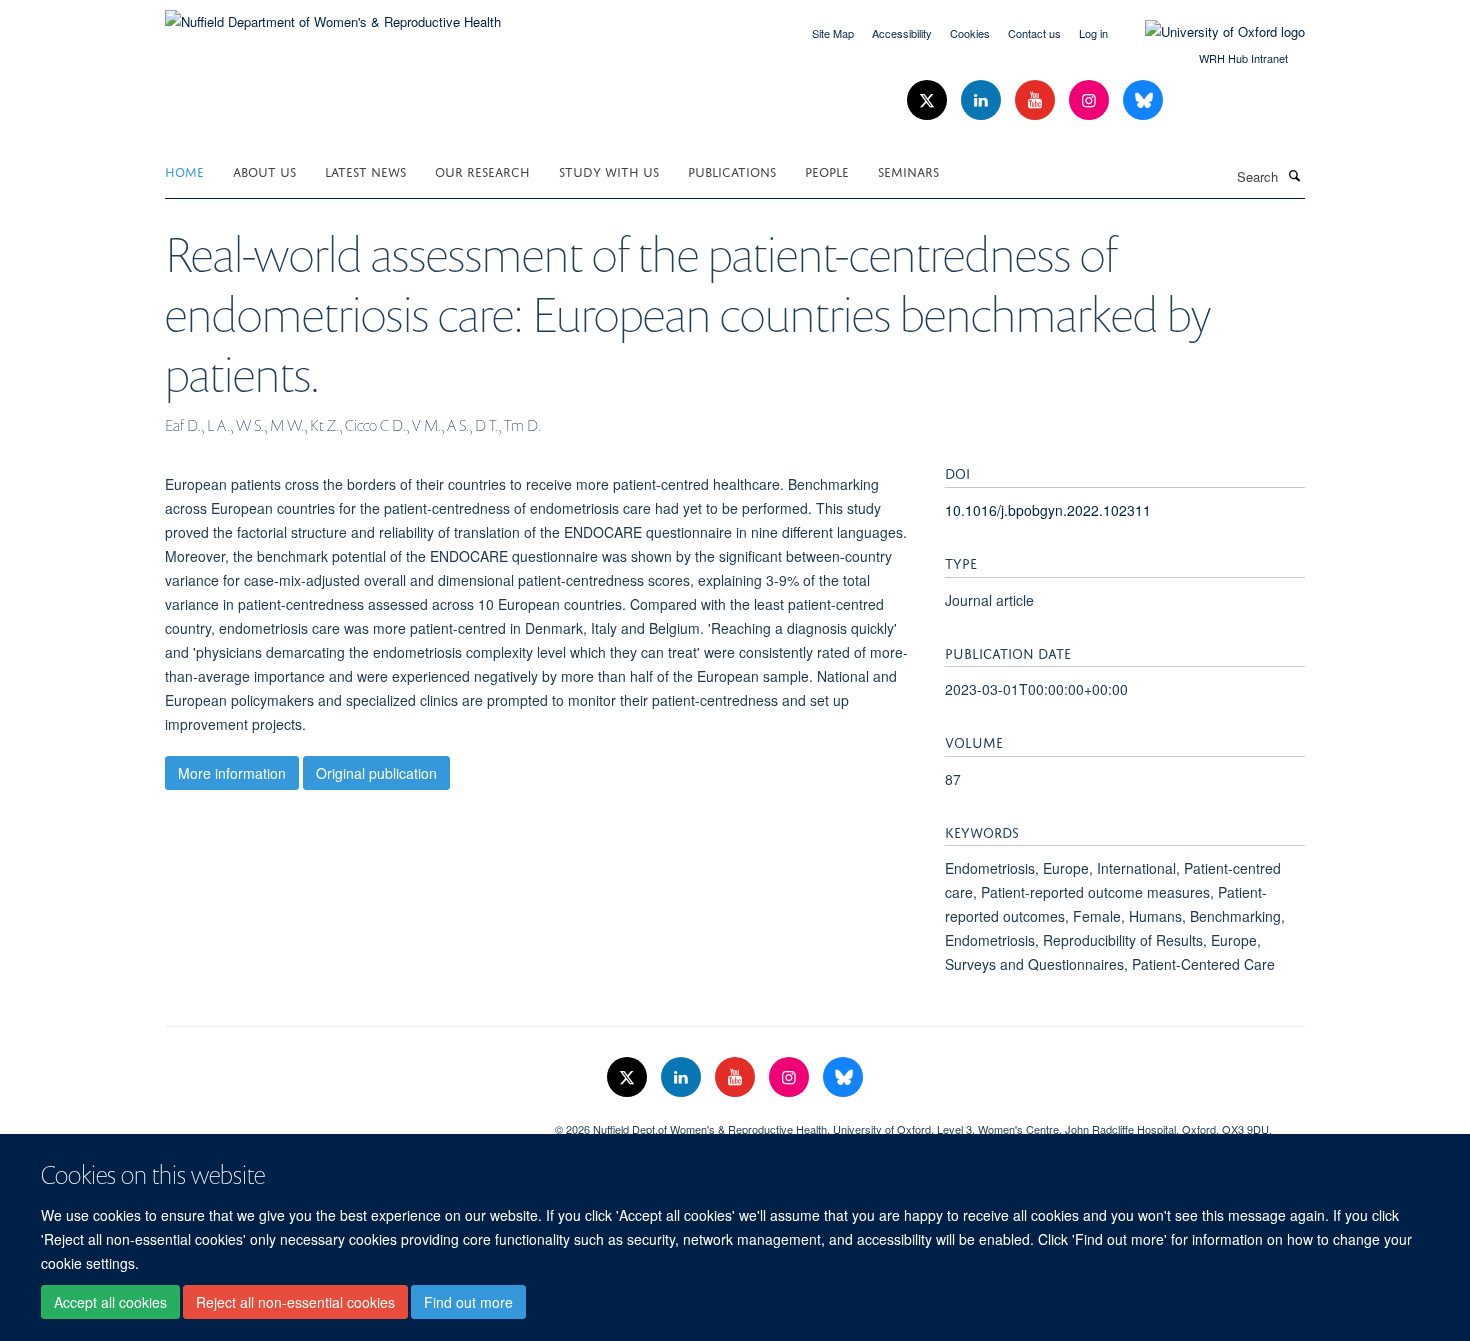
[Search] (1294, 175)
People (827, 170)
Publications (732, 170)
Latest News (365, 170)
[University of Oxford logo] (1210, 32)
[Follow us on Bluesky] (1143, 100)
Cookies (970, 33)
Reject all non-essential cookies (295, 1302)
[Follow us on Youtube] (1037, 100)
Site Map (833, 33)
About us (264, 170)
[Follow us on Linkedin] (983, 100)
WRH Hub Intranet (1243, 58)
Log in (1093, 33)
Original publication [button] (376, 773)
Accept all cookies (110, 1302)
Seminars (908, 170)
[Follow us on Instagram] (1091, 100)
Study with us (609, 170)
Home (184, 170)
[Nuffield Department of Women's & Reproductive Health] (333, 14)
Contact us (1034, 33)
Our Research (482, 170)
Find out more (468, 1302)
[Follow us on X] (929, 100)
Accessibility (902, 33)
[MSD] (345, 1122)
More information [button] (232, 773)
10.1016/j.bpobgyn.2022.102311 (1048, 510)
